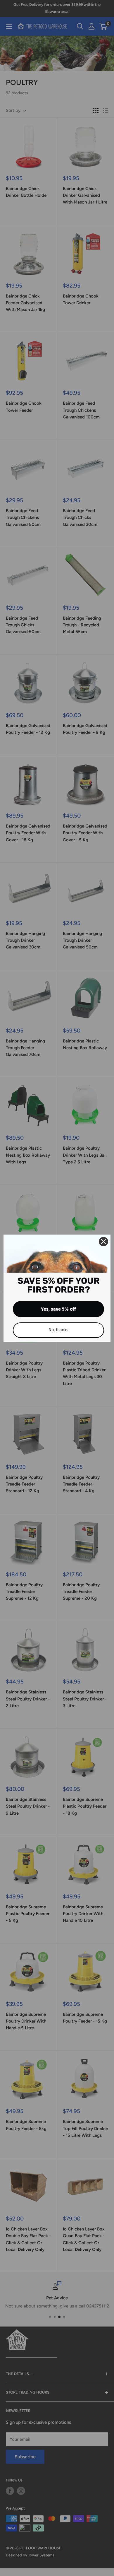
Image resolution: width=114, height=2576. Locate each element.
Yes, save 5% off (58, 1309)
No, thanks (58, 1330)
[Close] (103, 1242)
